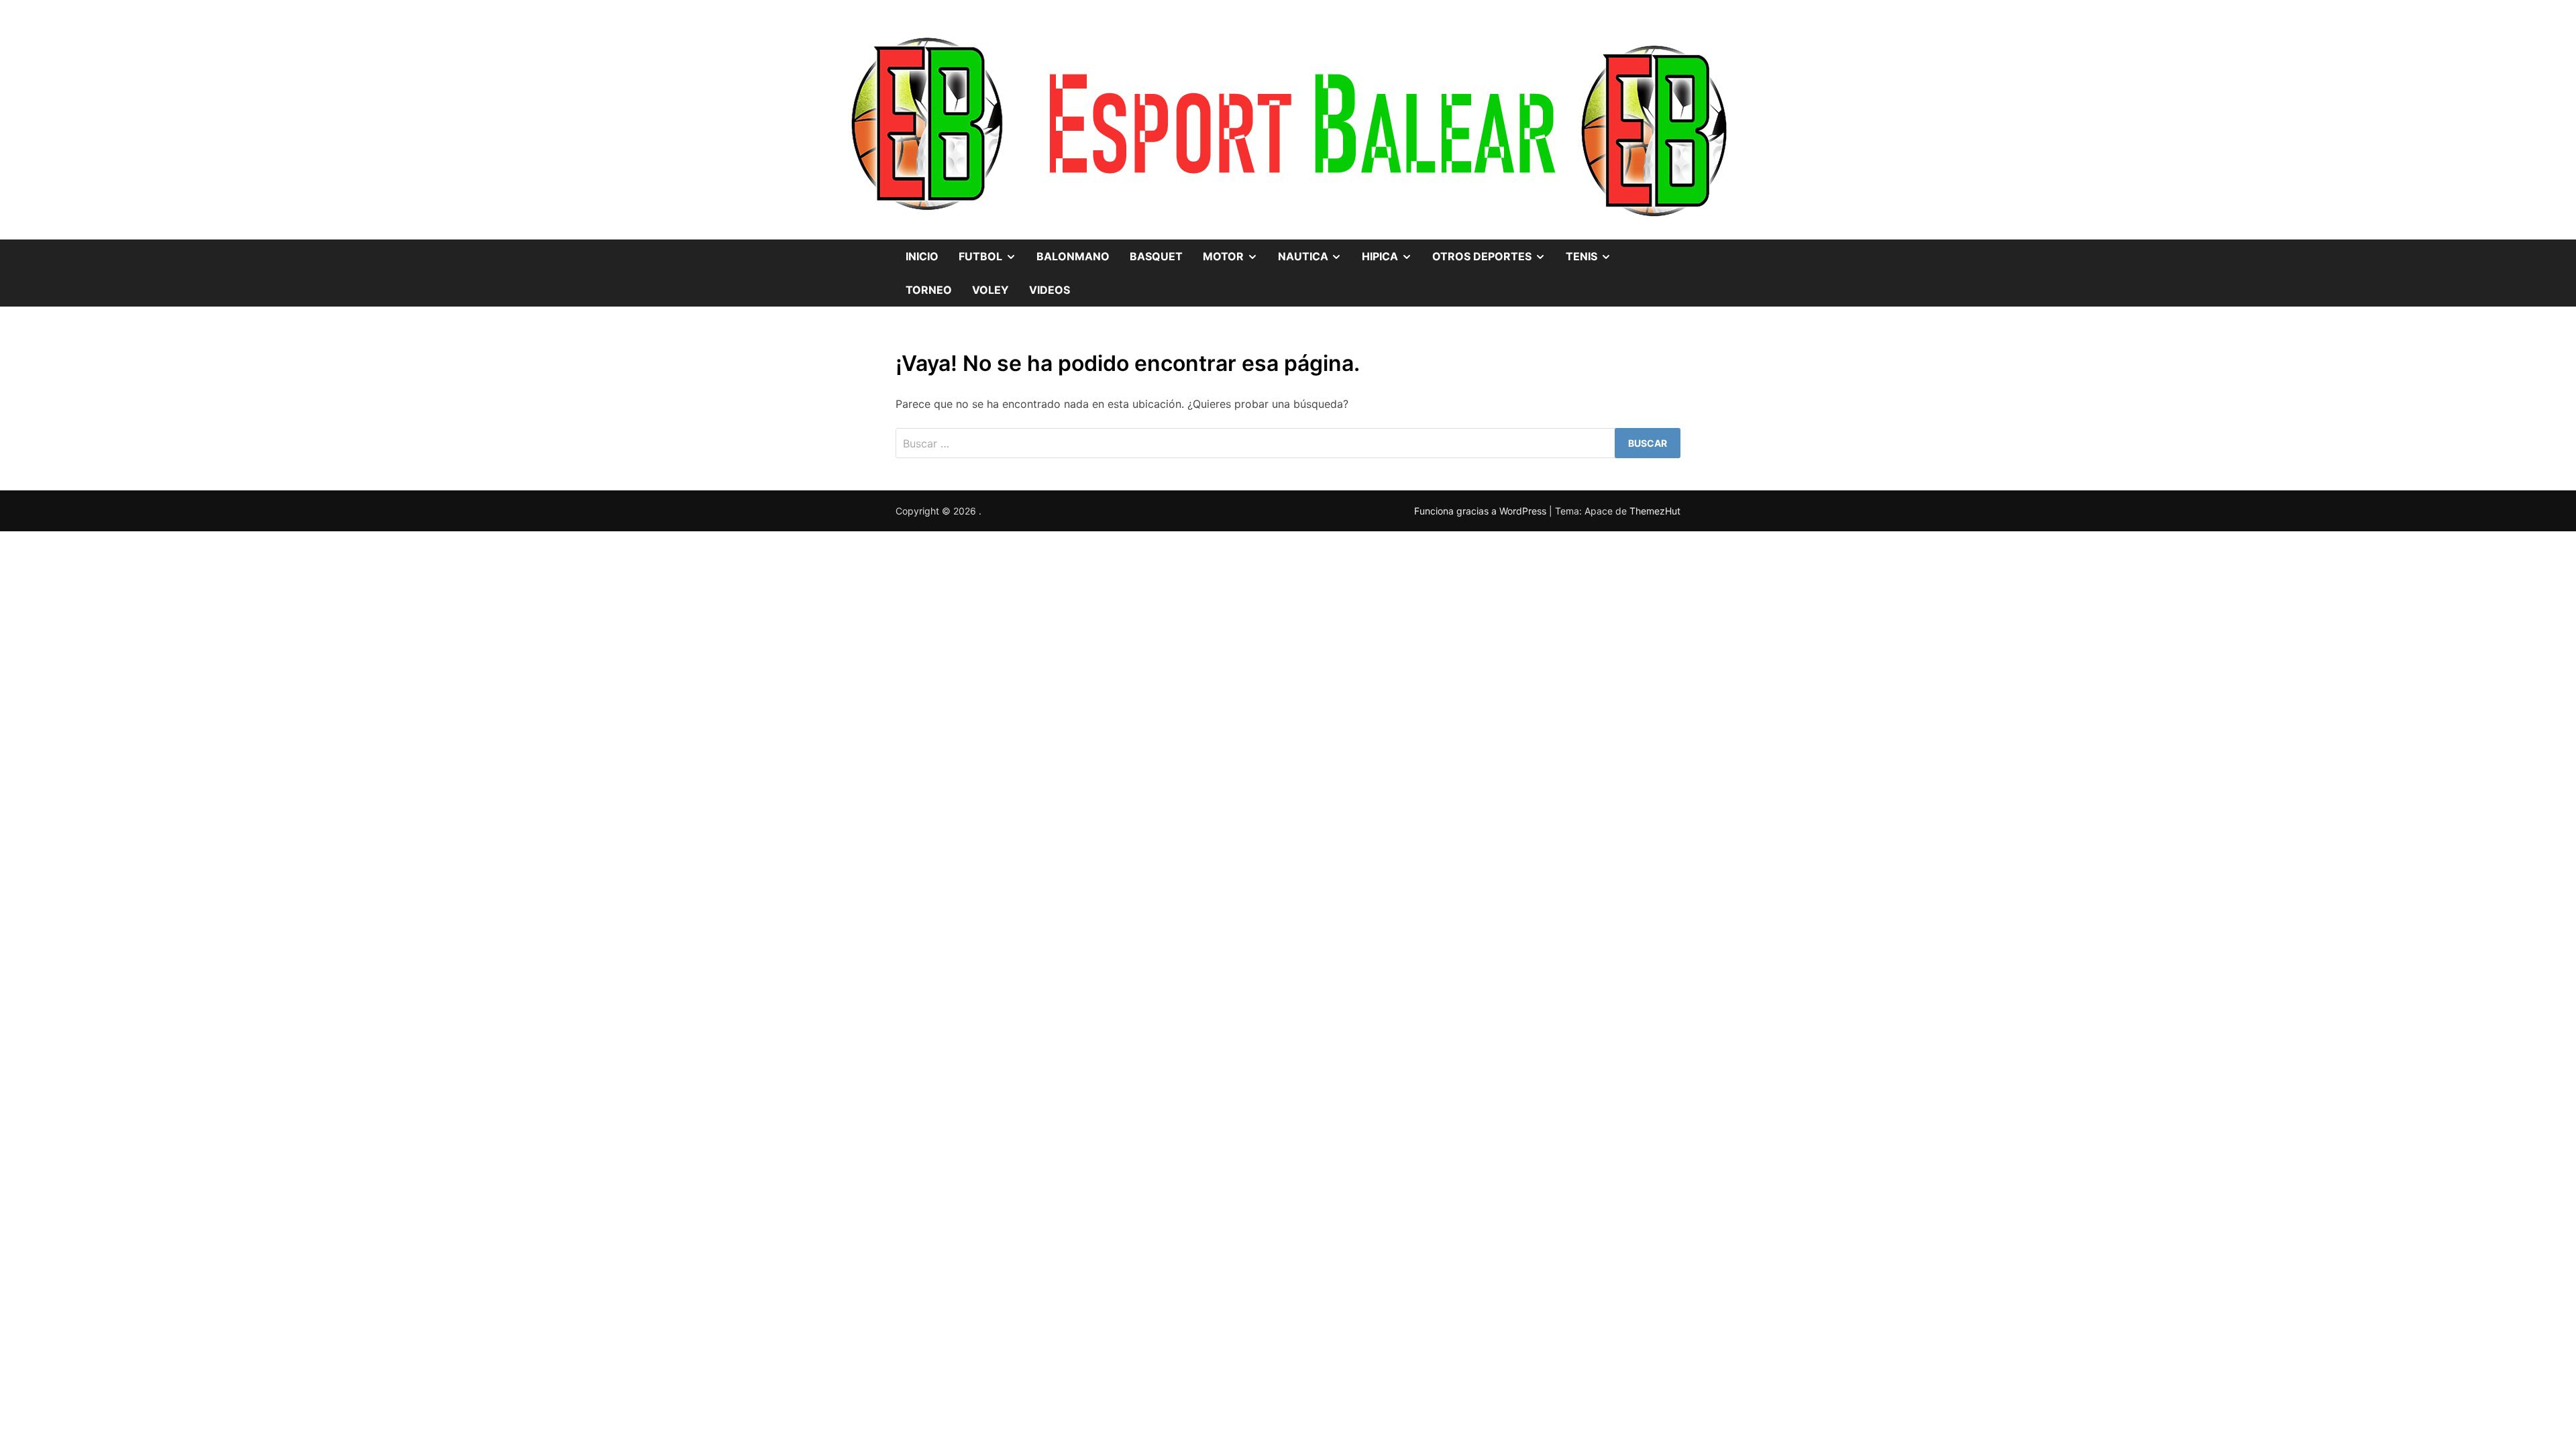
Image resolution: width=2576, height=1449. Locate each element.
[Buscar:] (1288, 443)
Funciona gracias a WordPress (1482, 511)
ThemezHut (1655, 511)
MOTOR (1235, 251)
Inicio (922, 256)
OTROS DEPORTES (1494, 251)
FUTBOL (992, 251)
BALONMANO (1073, 256)
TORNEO (929, 290)
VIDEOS (1050, 290)
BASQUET (1156, 256)
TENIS (1594, 251)
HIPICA (1392, 251)
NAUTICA (1315, 251)
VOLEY (990, 290)
